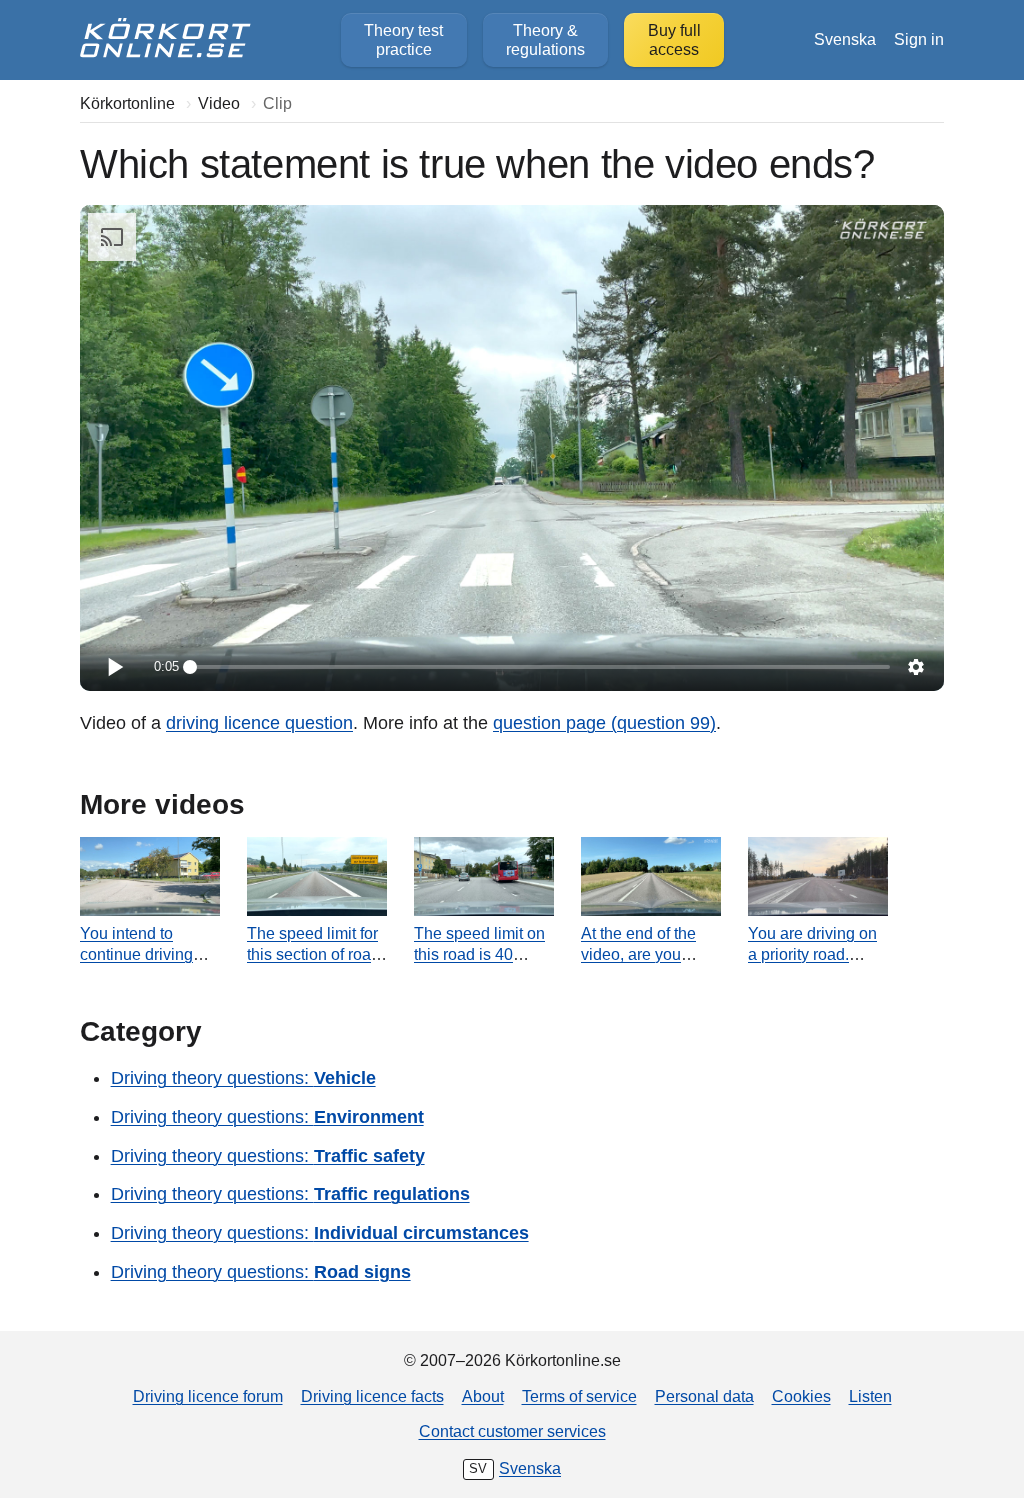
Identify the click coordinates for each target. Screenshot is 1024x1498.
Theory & (545, 39)
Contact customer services (512, 1431)
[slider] (540, 667)
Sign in (919, 39)
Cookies (801, 1396)
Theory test (403, 39)
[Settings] (916, 667)
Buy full (674, 39)
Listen (870, 1396)
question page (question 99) (604, 723)
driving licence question (259, 723)
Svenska (845, 39)
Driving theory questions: (243, 1078)
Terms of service (579, 1396)
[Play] (114, 667)
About (483, 1396)
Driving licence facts (372, 1396)
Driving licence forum (208, 1396)
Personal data (704, 1396)
